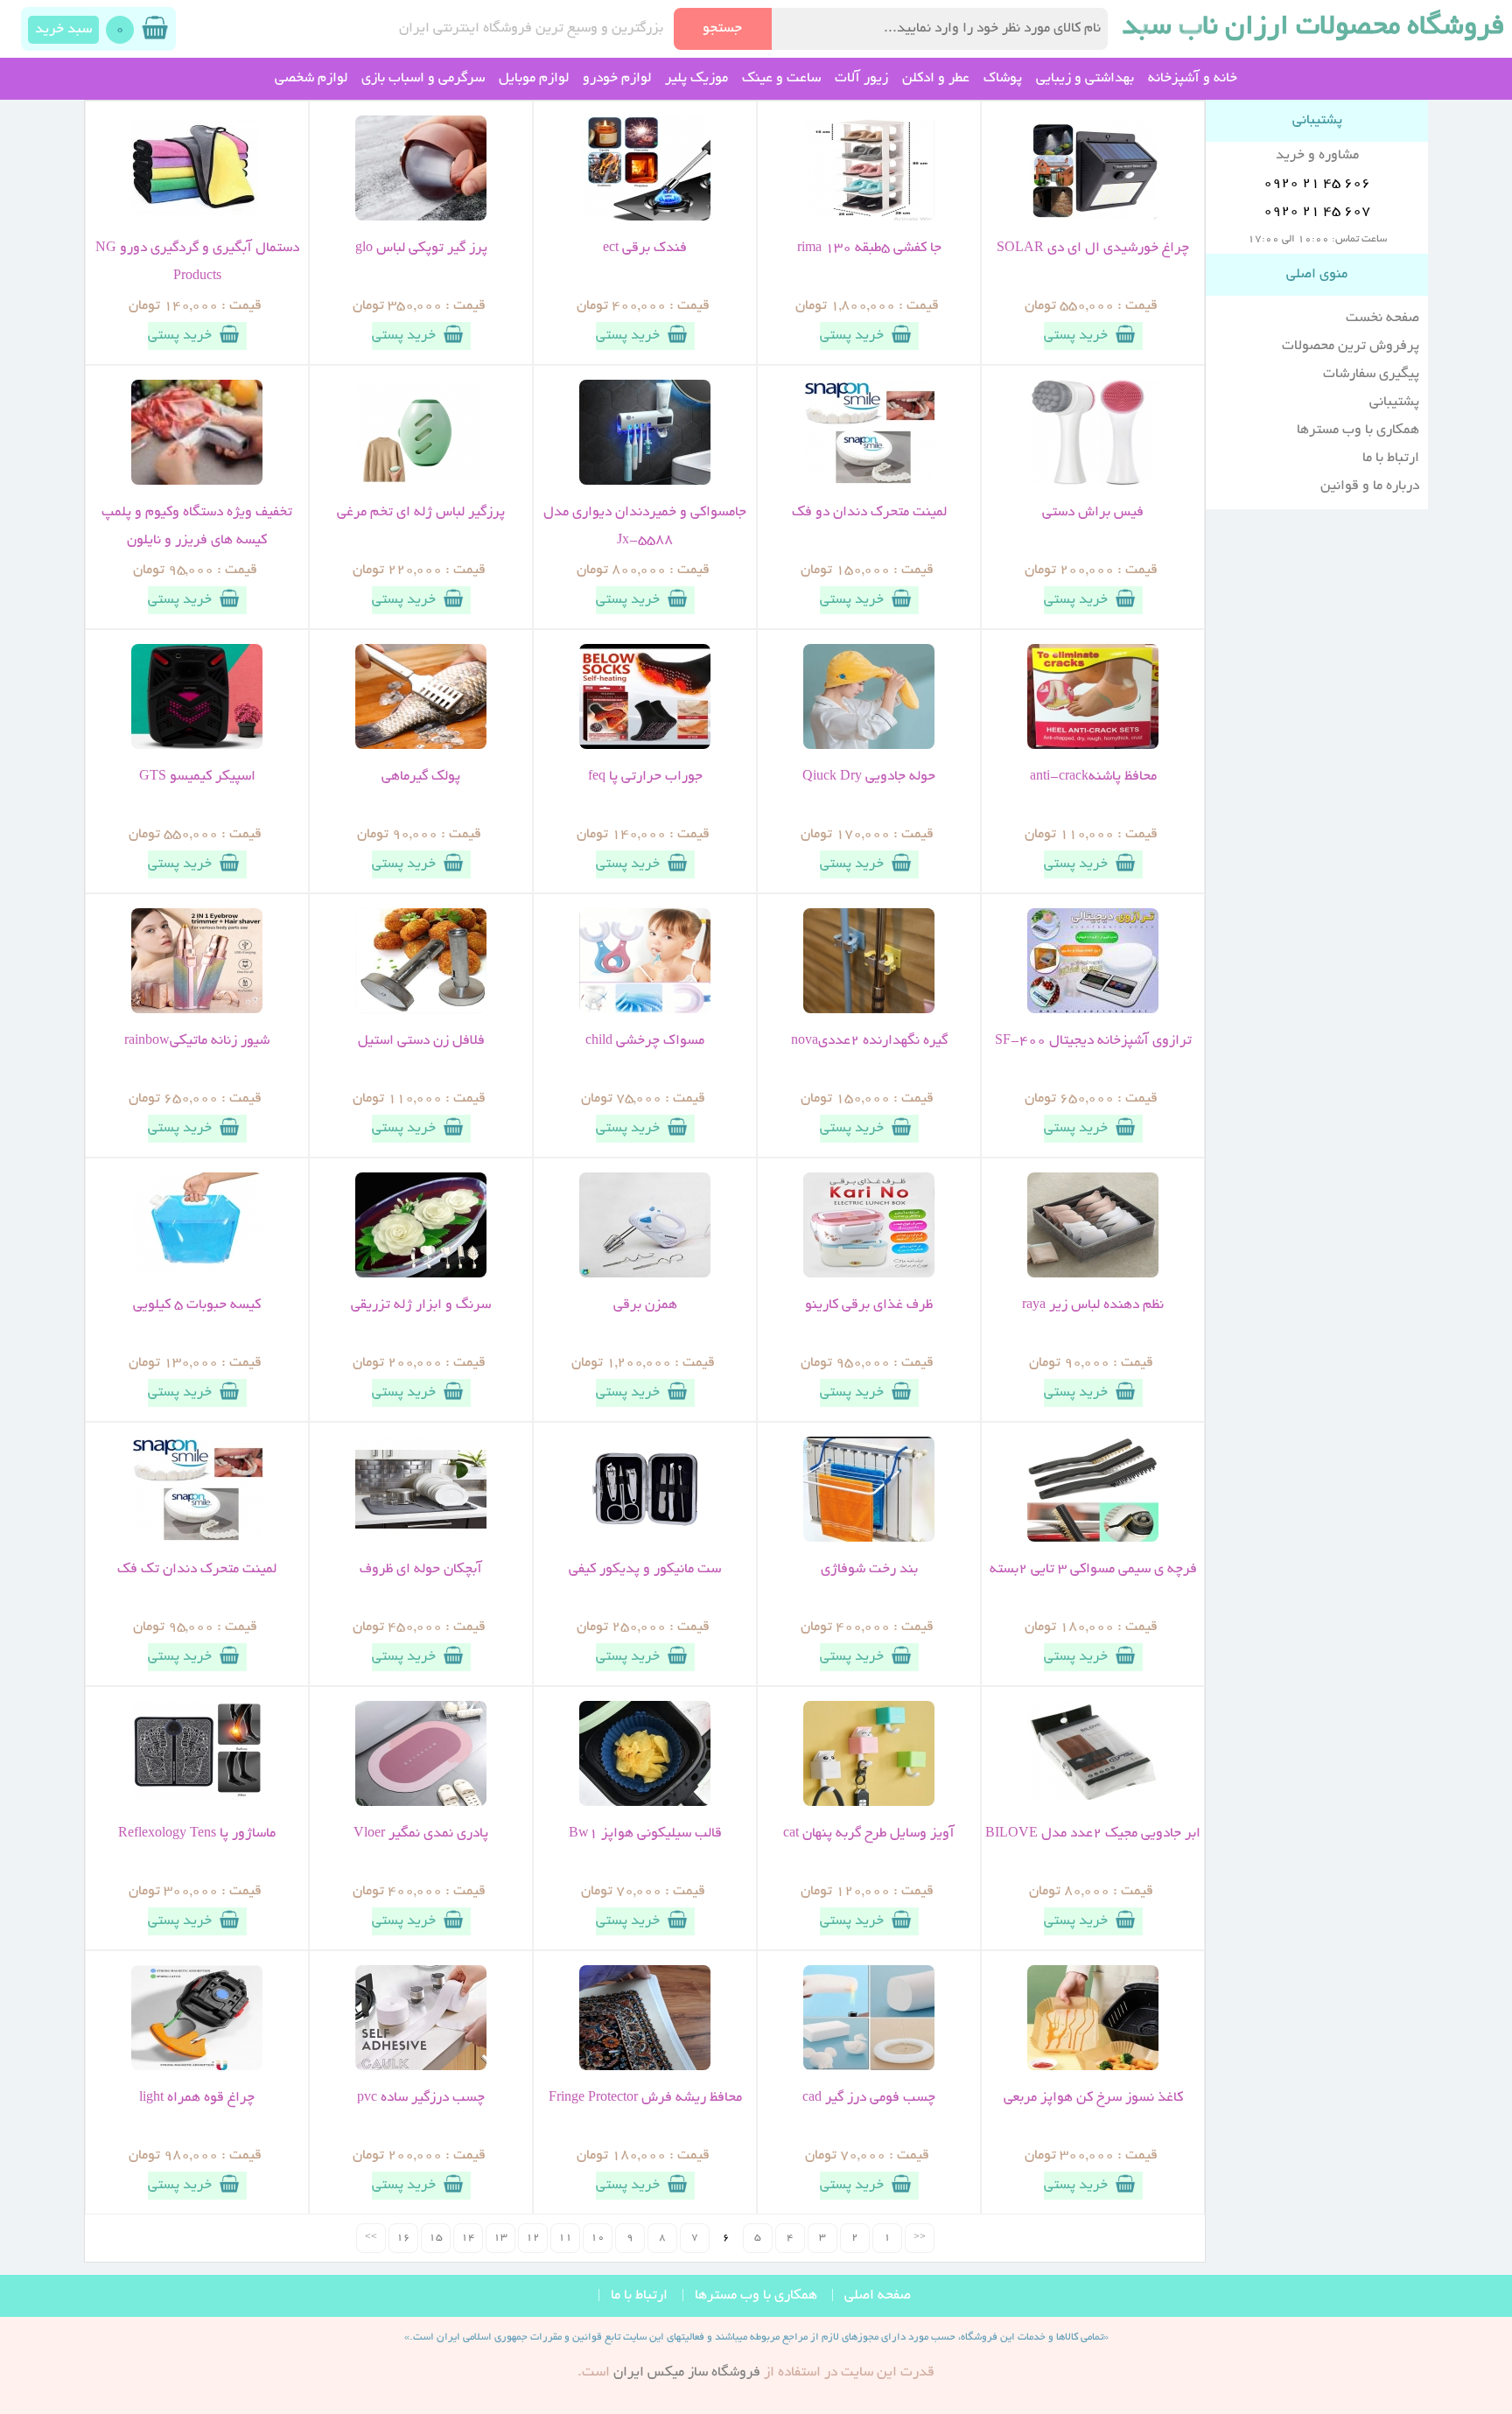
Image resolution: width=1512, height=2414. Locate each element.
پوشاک (1003, 79)
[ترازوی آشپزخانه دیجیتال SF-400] (1093, 1011)
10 (598, 2238)
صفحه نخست (1382, 318)
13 (500, 2238)
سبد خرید (63, 30)
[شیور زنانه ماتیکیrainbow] (197, 1011)
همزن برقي (645, 1305)
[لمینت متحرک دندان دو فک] (869, 482)
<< (920, 2238)
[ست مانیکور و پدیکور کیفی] (645, 1539)
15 (436, 2238)
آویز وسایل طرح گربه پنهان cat (869, 1834)
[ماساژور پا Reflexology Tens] (197, 1803)
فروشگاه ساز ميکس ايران (687, 2373)
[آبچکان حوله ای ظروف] (421, 1539)
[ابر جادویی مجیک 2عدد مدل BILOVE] (1093, 1803)
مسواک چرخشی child (645, 1041)
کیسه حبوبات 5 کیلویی (197, 1305)
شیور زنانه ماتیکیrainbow (197, 1041)
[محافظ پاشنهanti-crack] (1093, 746)
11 (565, 2238)
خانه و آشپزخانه (1193, 79)
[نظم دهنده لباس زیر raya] (1093, 1275)
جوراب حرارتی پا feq (645, 777)
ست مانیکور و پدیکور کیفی (645, 1570)
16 (403, 2238)
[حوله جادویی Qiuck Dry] (869, 746)
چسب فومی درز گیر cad (869, 2098)
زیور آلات (861, 79)
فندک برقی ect (645, 248)
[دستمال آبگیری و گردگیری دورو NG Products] (197, 218)
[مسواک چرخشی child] (645, 1011)
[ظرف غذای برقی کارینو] (869, 1275)
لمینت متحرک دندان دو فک (869, 513)
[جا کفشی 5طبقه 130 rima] (869, 218)
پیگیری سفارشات (1371, 374)
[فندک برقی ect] (645, 218)
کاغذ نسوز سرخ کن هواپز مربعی (1093, 2098)
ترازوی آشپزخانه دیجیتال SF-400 (1093, 1041)
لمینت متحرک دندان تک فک (197, 1570)
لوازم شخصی (311, 79)
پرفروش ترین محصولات (1351, 346)
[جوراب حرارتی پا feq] (645, 746)
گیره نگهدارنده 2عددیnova (869, 1041)
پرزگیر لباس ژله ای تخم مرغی (421, 513)
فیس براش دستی (1093, 513)
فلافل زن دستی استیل (421, 1041)
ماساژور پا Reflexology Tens (197, 1834)
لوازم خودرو (617, 79)
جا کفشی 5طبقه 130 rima (869, 248)
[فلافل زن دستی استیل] (421, 1011)
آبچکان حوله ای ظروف (421, 1570)
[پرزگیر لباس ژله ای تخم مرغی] (421, 482)
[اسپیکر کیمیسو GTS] (197, 746)
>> (371, 2238)
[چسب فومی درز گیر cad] (869, 2068)
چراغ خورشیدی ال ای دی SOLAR (1093, 248)
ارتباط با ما (1391, 458)
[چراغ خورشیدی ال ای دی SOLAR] (1093, 218)
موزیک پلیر (696, 79)
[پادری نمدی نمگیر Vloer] (421, 1803)
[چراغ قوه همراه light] (197, 2068)
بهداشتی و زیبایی (1085, 79)
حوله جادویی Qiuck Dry (869, 777)
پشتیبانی (1394, 402)
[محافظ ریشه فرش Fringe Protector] (645, 2068)
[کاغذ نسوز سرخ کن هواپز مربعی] (1093, 2068)
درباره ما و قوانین (1370, 486)
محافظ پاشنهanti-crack (1093, 777)
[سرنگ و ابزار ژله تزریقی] (421, 1275)
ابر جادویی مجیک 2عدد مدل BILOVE (1093, 1834)
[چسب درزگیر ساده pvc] (421, 2068)
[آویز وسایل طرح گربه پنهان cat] (869, 1803)
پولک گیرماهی (421, 777)
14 (468, 2238)
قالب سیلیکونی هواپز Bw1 (645, 1834)
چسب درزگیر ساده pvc (421, 2098)
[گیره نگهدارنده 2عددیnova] (869, 1011)
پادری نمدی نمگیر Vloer (421, 1834)
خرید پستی (1076, 336)
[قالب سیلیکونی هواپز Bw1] (645, 1803)
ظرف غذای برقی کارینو (869, 1305)
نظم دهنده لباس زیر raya (1093, 1305)
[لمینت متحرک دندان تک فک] (197, 1539)
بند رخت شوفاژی (869, 1570)
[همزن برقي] (645, 1275)
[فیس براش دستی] (1093, 482)
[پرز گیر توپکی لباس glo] (421, 218)
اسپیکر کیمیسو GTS (197, 777)
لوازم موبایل (534, 79)
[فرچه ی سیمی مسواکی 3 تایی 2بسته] (1093, 1539)
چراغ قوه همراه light (197, 2098)
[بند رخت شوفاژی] (869, 1539)
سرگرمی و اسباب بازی (423, 79)
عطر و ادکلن (936, 79)
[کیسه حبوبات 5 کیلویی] (197, 1275)
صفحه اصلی (878, 2296)
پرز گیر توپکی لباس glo (421, 248)
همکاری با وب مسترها (1358, 430)
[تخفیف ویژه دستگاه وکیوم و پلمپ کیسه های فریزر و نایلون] (197, 482)
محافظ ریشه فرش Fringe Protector (645, 2098)
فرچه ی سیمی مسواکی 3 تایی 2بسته (1093, 1570)
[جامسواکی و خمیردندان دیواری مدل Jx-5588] (645, 482)
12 (533, 2238)
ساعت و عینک (781, 79)
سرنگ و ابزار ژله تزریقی (421, 1305)
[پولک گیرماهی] (421, 746)
